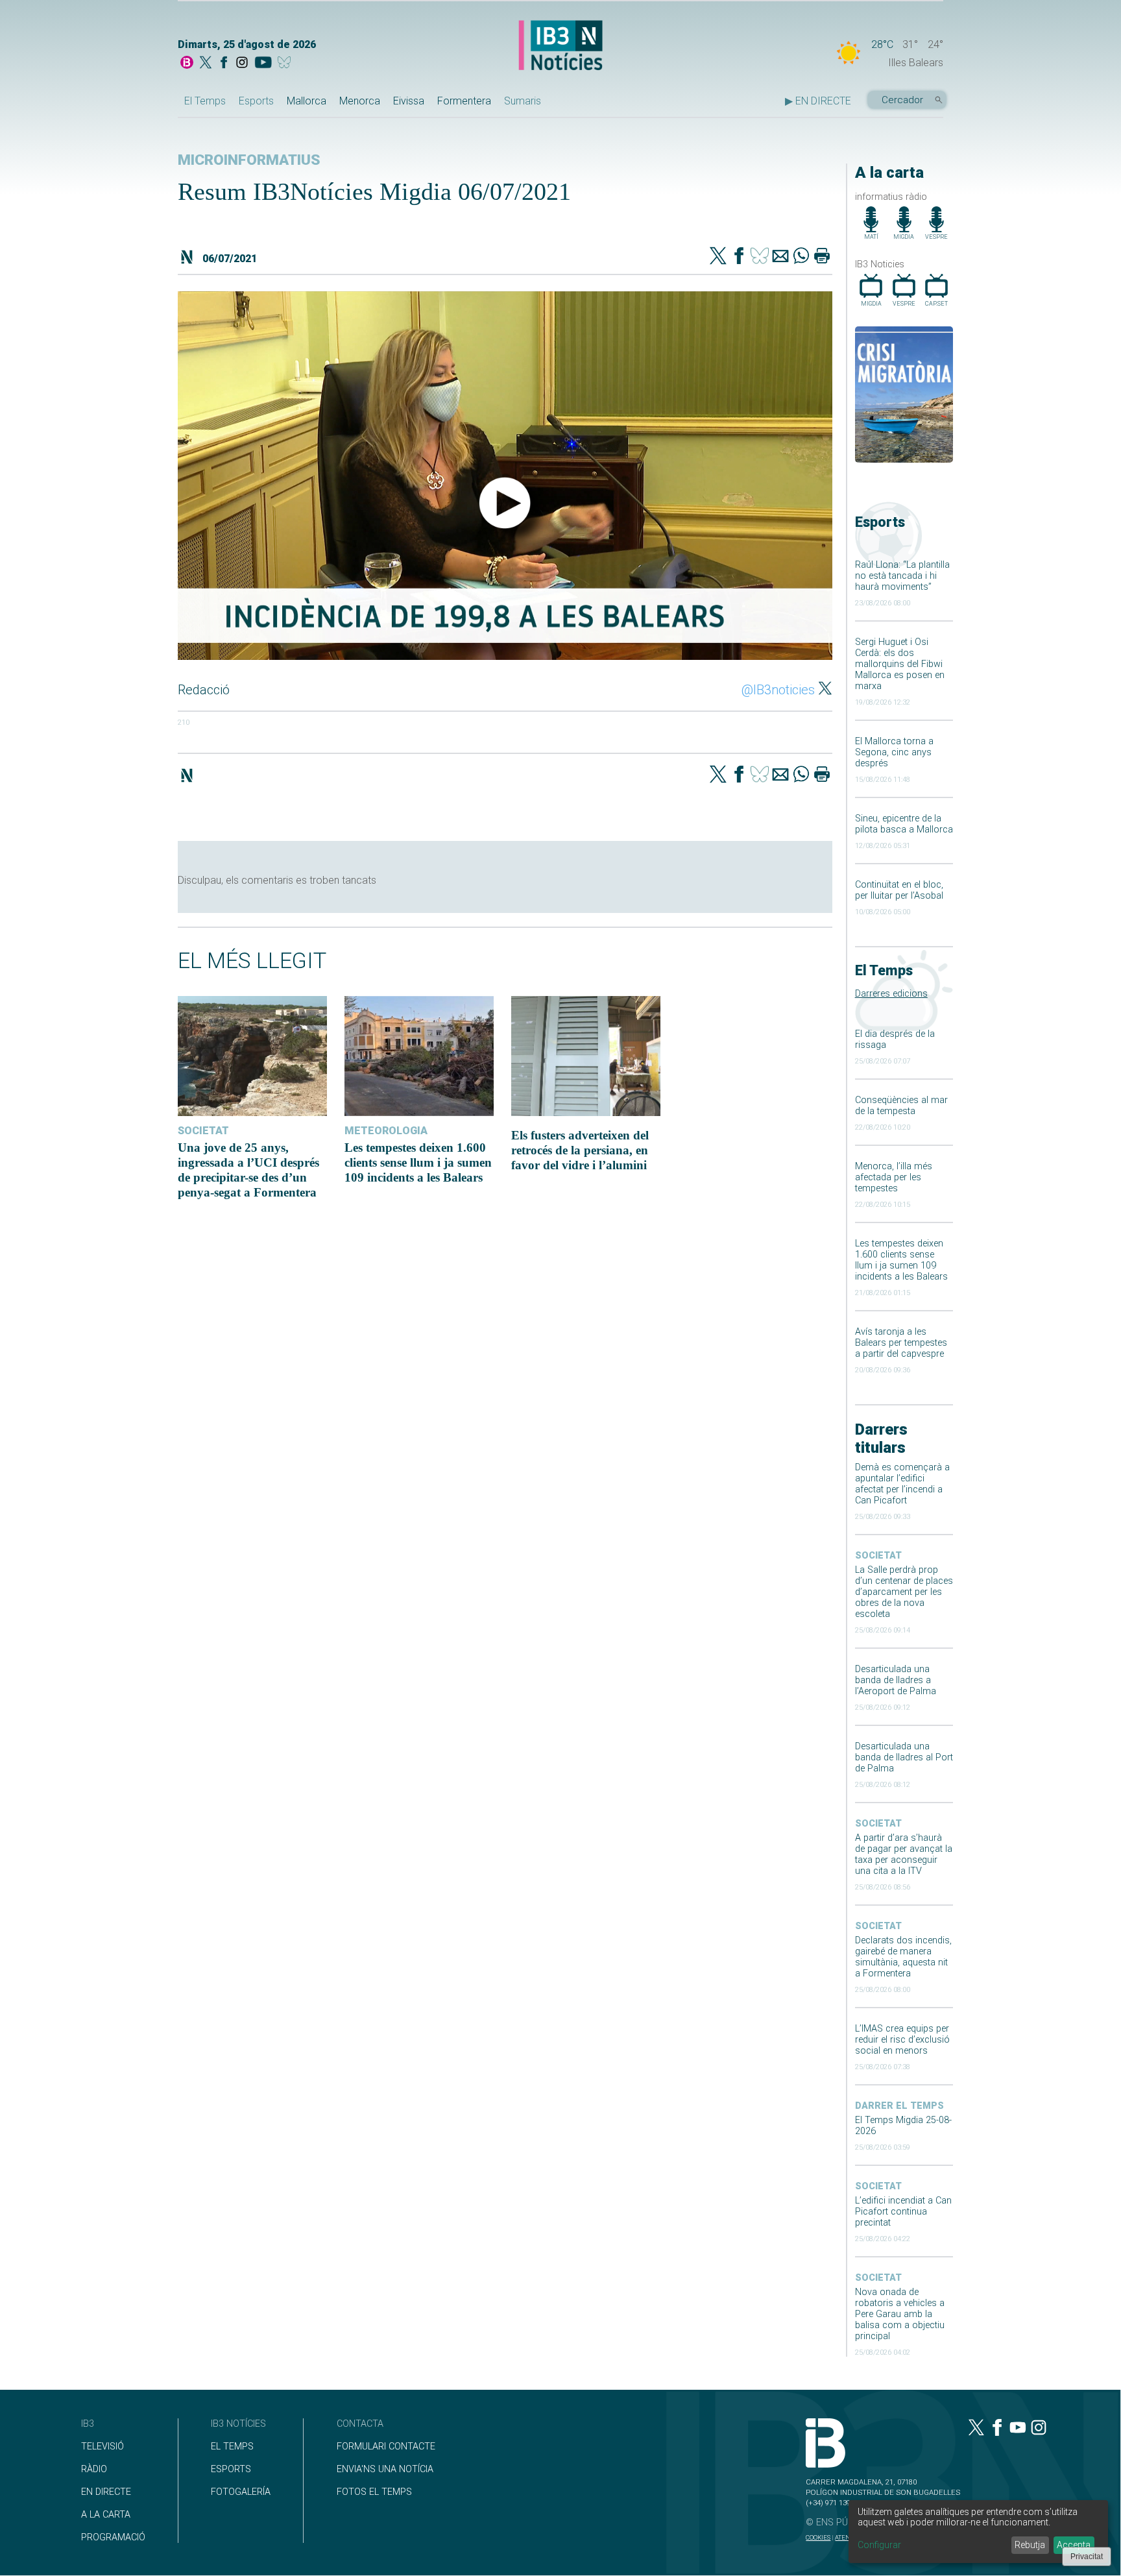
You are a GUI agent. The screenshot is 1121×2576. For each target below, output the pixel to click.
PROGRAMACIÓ (113, 2537)
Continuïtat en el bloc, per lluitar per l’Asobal (899, 890)
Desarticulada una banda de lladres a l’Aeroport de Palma (896, 1680)
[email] (780, 257)
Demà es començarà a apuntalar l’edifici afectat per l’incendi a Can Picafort (902, 1484)
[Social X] (206, 64)
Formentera (464, 101)
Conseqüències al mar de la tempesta (901, 1106)
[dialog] (978, 2532)
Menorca (360, 101)
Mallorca (307, 101)
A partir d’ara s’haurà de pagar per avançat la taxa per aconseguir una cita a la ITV (904, 1854)
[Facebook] (224, 64)
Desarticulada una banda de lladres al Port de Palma (904, 1757)
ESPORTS (231, 2469)
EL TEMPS (232, 2447)
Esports (256, 101)
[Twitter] (718, 257)
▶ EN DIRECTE (818, 101)
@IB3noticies (778, 690)
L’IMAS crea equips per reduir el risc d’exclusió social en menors (902, 2040)
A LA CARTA (106, 2515)
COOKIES (818, 2537)
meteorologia (386, 1131)
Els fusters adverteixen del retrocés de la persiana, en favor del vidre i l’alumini (580, 1150)
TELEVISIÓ (102, 2447)
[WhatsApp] (801, 257)
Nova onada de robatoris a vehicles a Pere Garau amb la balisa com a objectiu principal (900, 2314)
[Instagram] (242, 64)
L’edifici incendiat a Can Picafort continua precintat (903, 2212)
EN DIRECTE (106, 2492)
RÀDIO (94, 2469)
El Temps (205, 101)
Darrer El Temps (899, 2106)
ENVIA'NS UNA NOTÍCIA (385, 2469)
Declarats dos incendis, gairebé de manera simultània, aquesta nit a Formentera (903, 1957)
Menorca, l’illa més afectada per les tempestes (894, 1177)
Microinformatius (249, 160)
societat (878, 1556)
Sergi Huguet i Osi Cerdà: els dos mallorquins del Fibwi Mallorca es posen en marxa (900, 664)
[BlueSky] (286, 64)
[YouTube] (263, 64)
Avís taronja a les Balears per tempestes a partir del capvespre (901, 1343)
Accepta (1074, 2545)
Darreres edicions (891, 994)
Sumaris (523, 101)
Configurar (879, 2545)
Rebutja (1030, 2545)
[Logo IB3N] (560, 46)
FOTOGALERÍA (241, 2492)
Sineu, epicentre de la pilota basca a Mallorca (904, 824)
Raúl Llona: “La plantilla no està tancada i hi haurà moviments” (902, 576)
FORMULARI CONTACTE (386, 2447)
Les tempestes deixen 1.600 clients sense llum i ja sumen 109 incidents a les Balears (901, 1260)
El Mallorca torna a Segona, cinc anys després (894, 752)
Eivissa (409, 101)
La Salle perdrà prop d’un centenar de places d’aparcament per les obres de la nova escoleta (904, 1592)
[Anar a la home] (187, 64)
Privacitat (1087, 2557)
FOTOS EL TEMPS (374, 2492)
